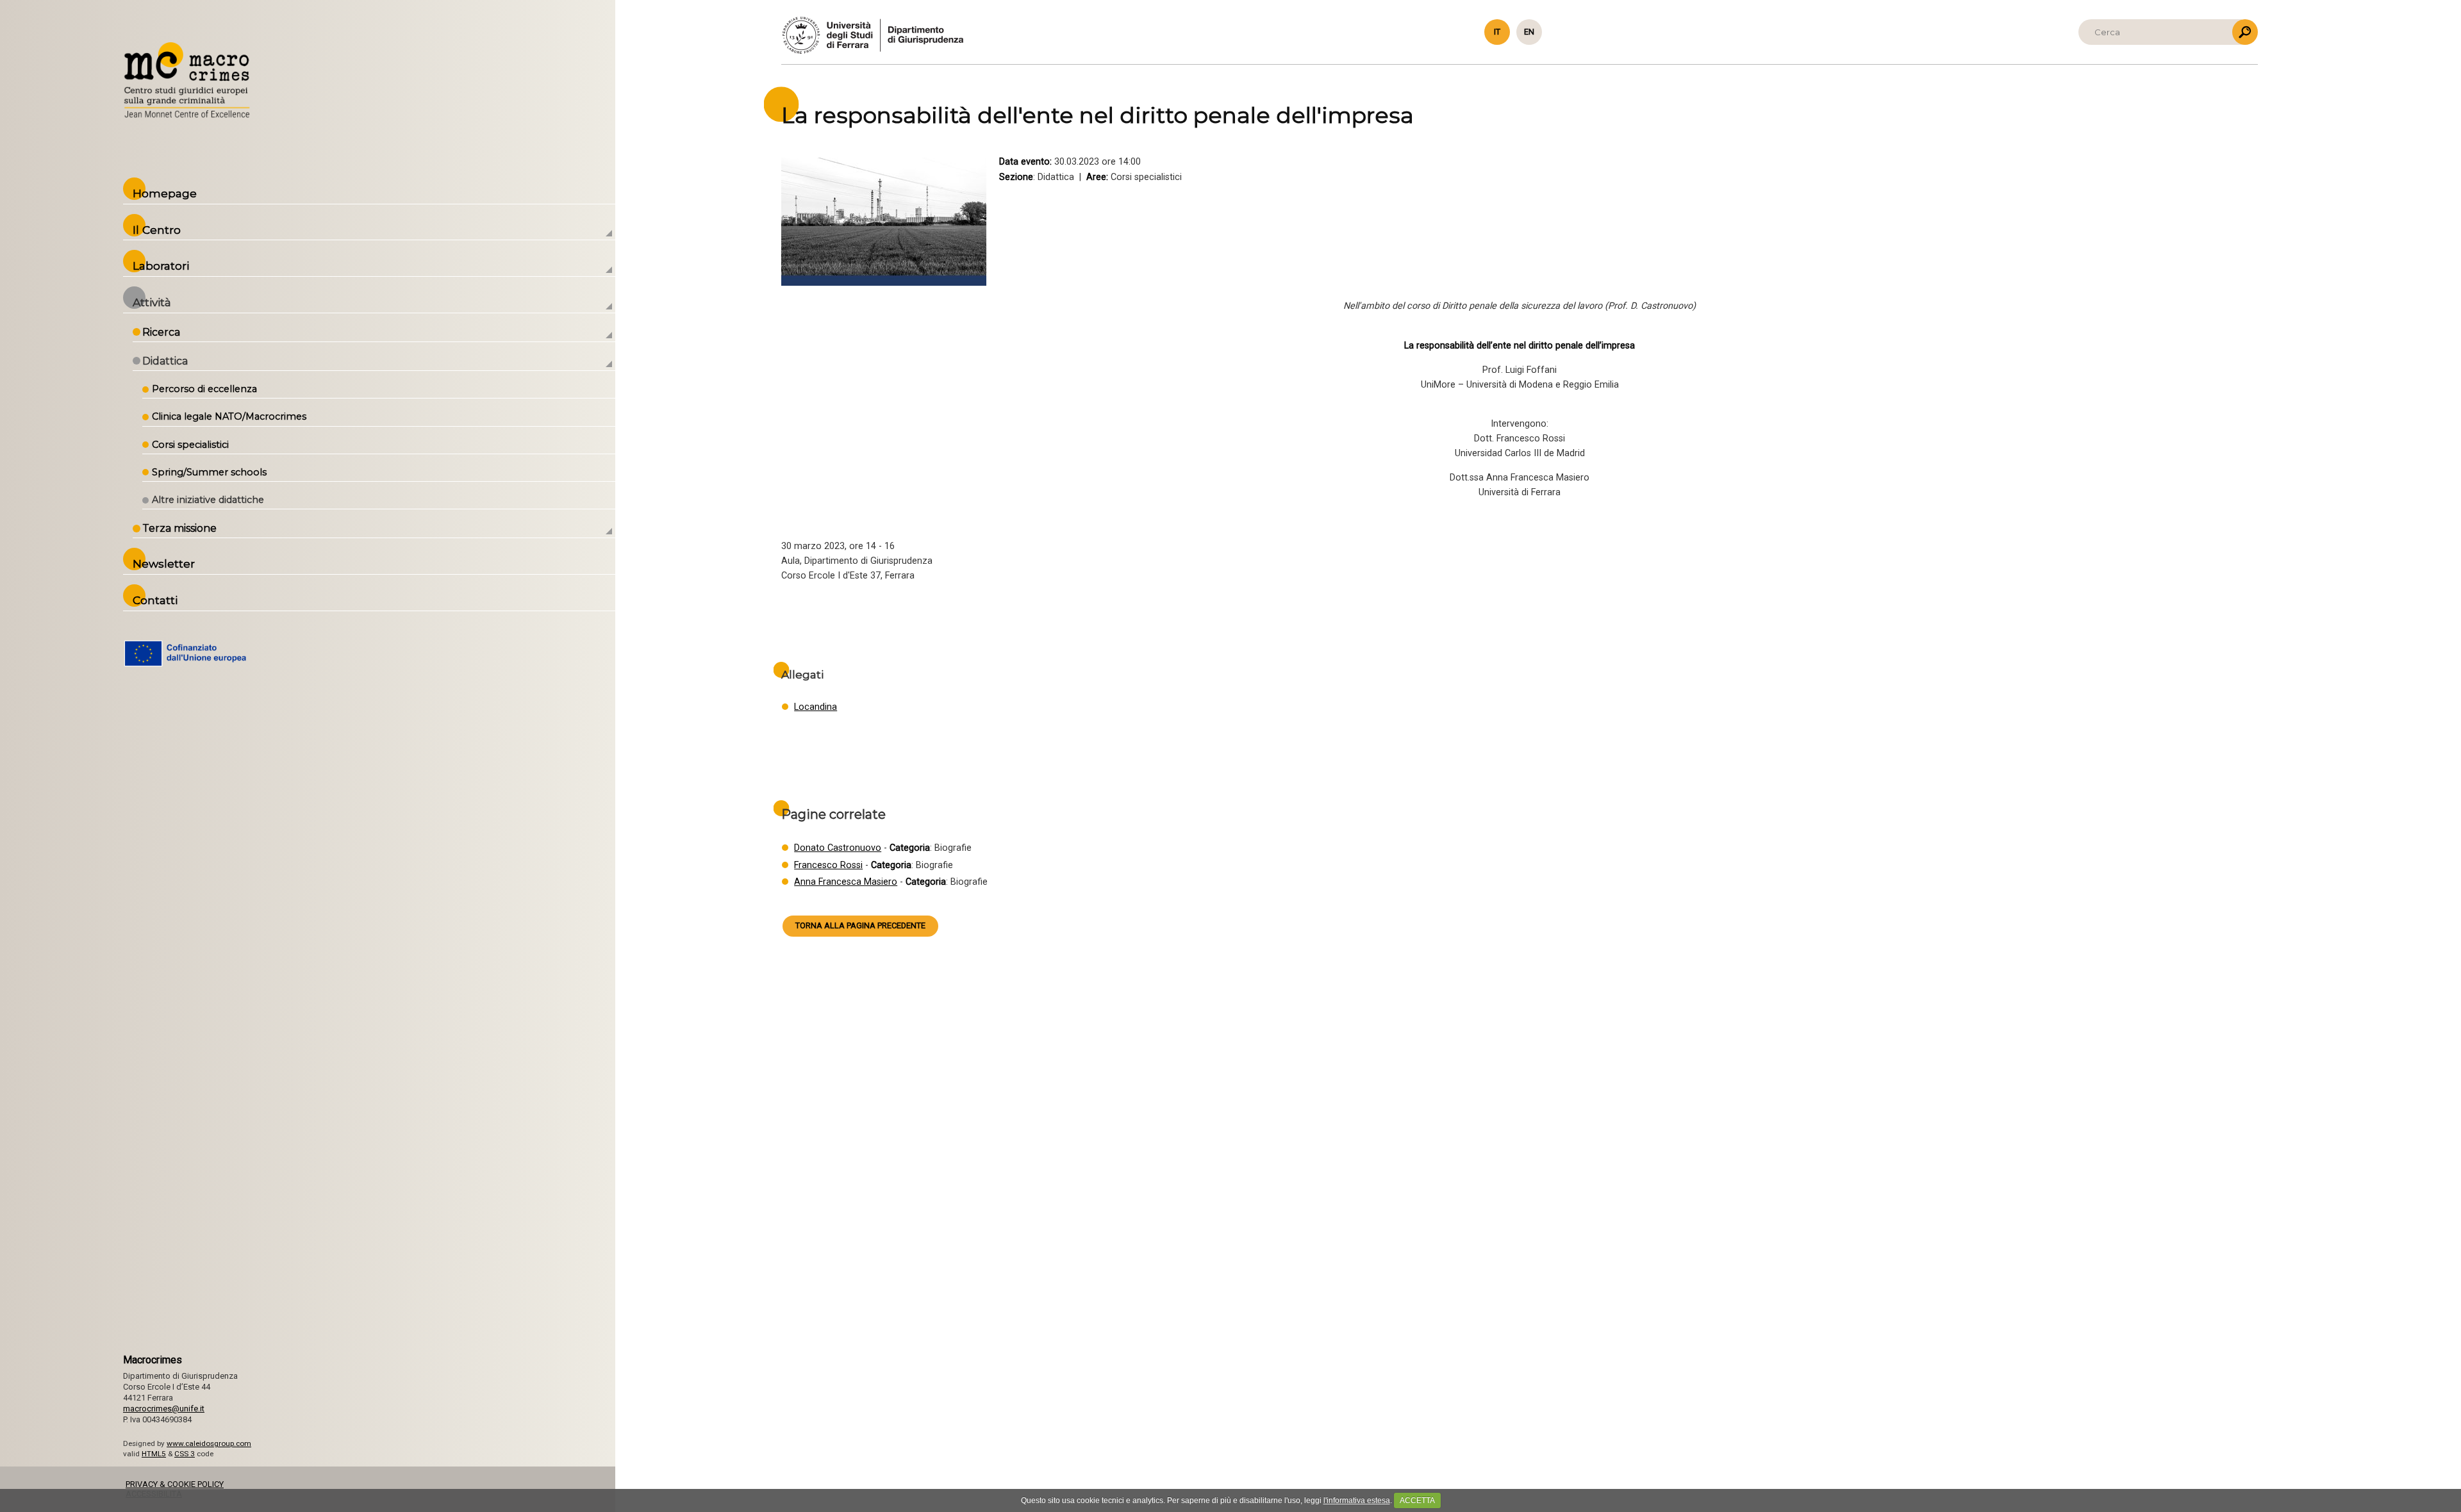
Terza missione (179, 528)
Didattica (165, 361)
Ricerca (161, 332)
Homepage (165, 193)
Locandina (816, 707)
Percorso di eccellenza (204, 389)
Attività (152, 302)
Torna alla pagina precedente (860, 925)
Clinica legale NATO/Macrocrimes (229, 416)
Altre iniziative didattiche (208, 500)
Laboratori (161, 266)
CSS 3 (185, 1454)
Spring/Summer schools (209, 472)
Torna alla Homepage (187, 81)
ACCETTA (1417, 1500)
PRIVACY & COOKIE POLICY (175, 1484)
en (1529, 32)
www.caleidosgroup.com (209, 1443)
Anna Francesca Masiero (846, 882)
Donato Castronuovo (838, 848)
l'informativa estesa (1357, 1500)
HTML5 (154, 1454)
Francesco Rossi (828, 865)
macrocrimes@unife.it (164, 1409)
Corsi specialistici (190, 445)
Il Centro (157, 230)
